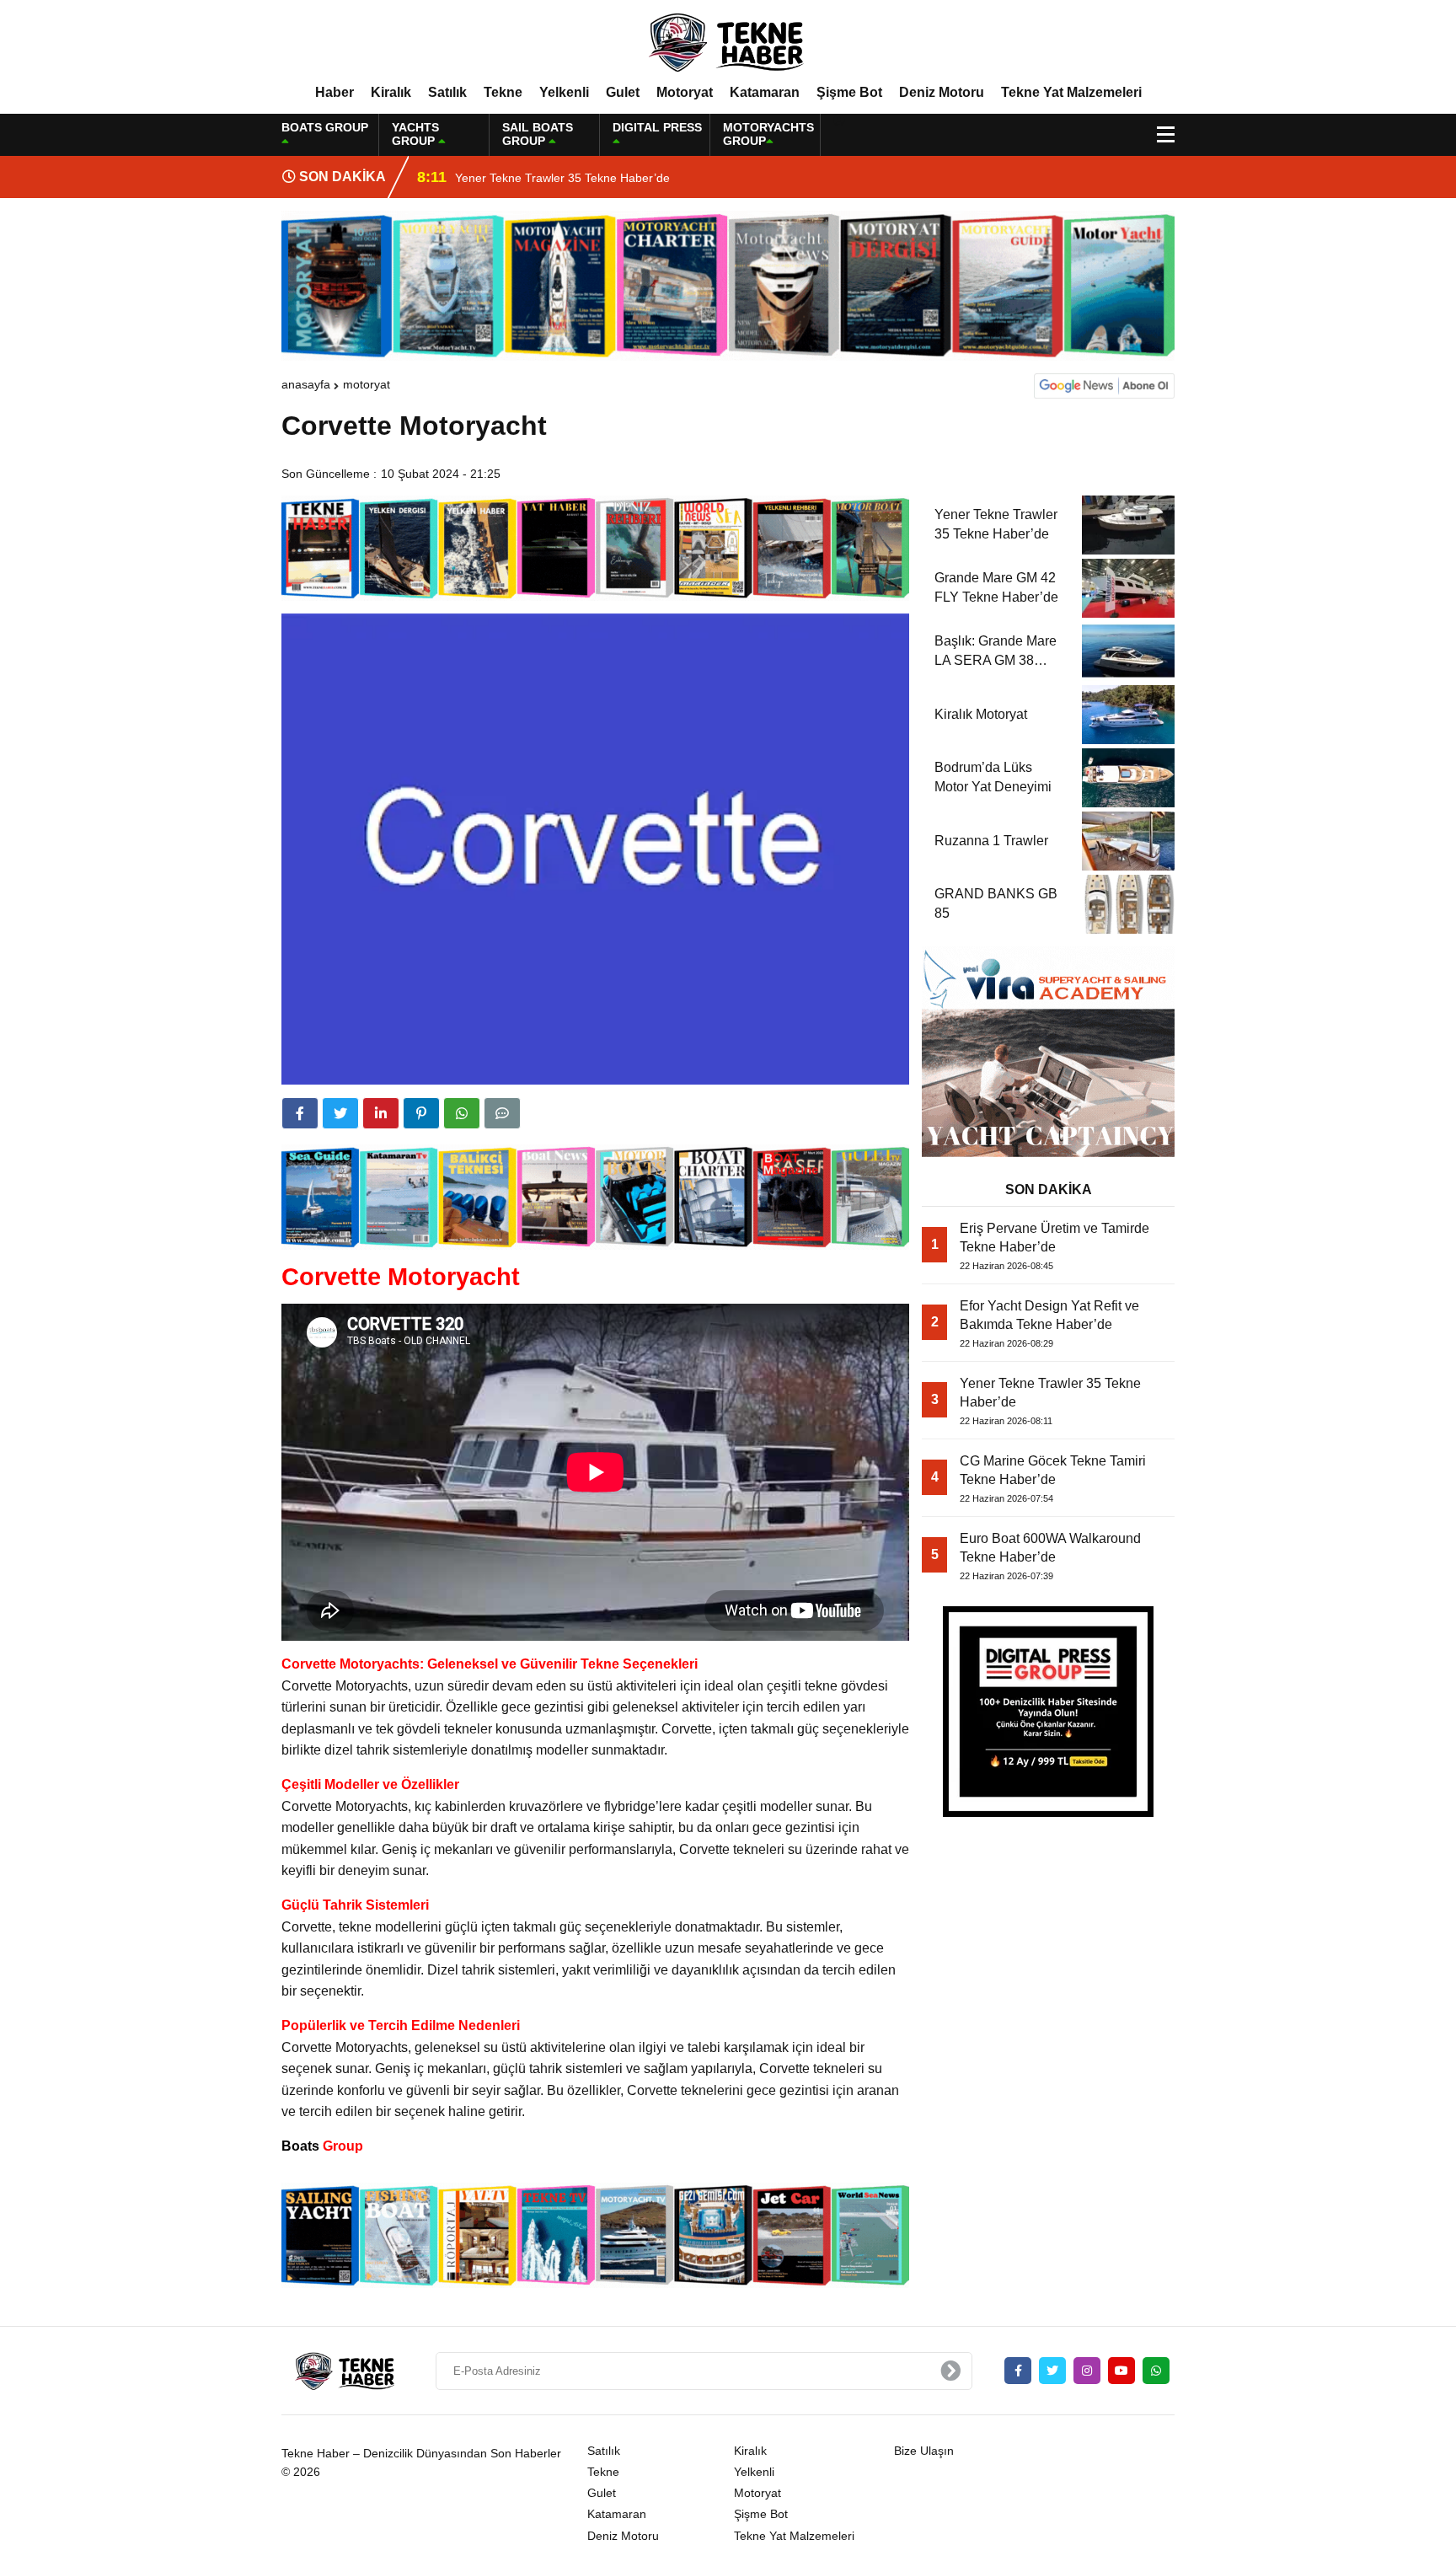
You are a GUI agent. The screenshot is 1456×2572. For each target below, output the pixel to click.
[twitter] (340, 1113)
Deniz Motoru (942, 92)
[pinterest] (421, 1113)
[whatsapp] (1156, 2371)
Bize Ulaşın (924, 2451)
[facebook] (300, 1113)
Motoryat (685, 92)
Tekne (503, 92)
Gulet (623, 92)
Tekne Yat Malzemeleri (1071, 92)
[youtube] (1121, 2371)
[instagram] (1087, 2371)
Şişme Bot (849, 92)
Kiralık (391, 92)
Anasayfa (306, 384)
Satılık (447, 92)
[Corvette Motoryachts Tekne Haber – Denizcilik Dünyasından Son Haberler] (728, 41)
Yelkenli (564, 92)
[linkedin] (381, 1113)
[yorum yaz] (502, 1113)
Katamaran (765, 92)
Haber (335, 92)
